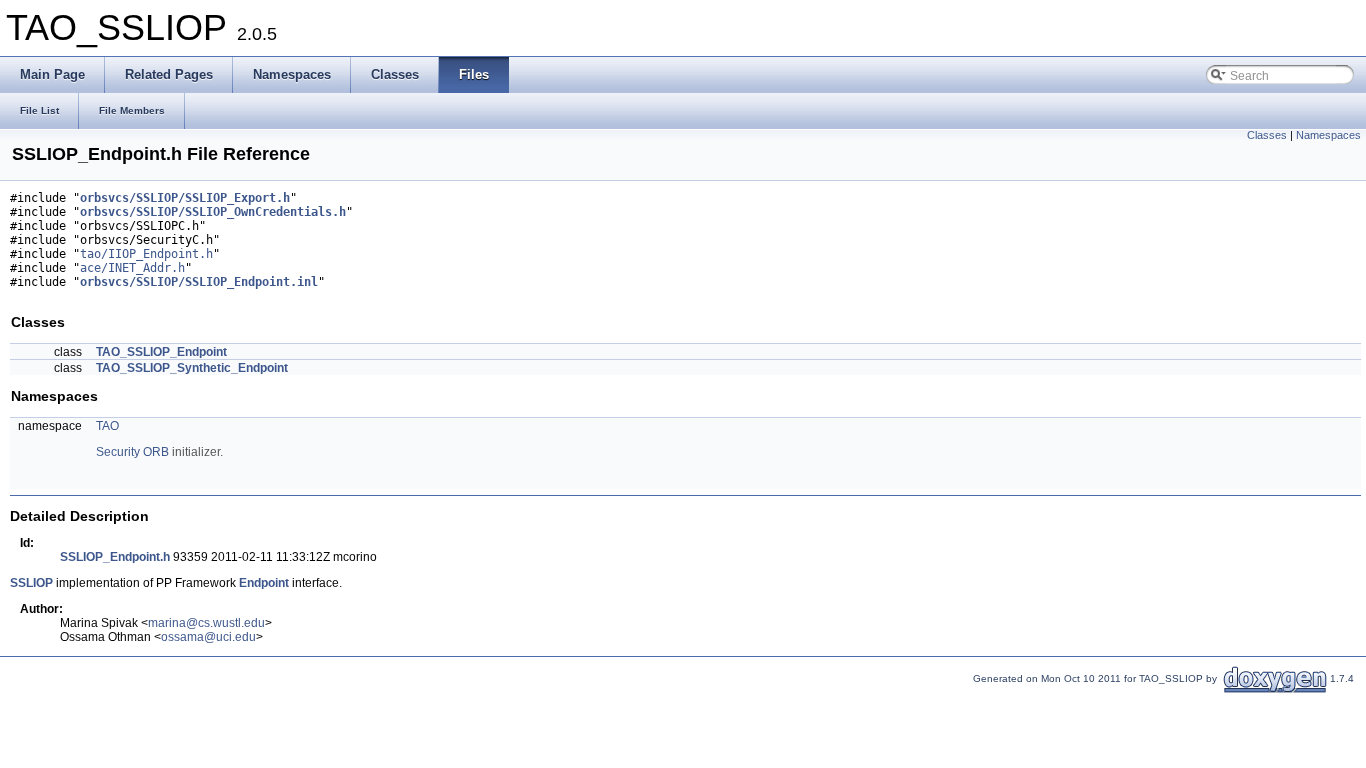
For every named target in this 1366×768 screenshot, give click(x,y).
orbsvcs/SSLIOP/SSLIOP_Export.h (185, 198)
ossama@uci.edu (208, 637)
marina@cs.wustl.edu (206, 623)
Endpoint (264, 583)
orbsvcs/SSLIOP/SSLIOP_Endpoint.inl (199, 282)
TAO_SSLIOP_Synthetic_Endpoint (192, 368)
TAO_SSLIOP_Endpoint (161, 352)
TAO (107, 426)
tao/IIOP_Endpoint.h (146, 254)
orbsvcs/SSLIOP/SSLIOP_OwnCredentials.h (213, 212)
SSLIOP (31, 583)
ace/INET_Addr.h (132, 268)
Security (118, 452)
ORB (156, 452)
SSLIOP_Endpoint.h (115, 557)
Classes (1267, 135)
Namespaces (1328, 135)
